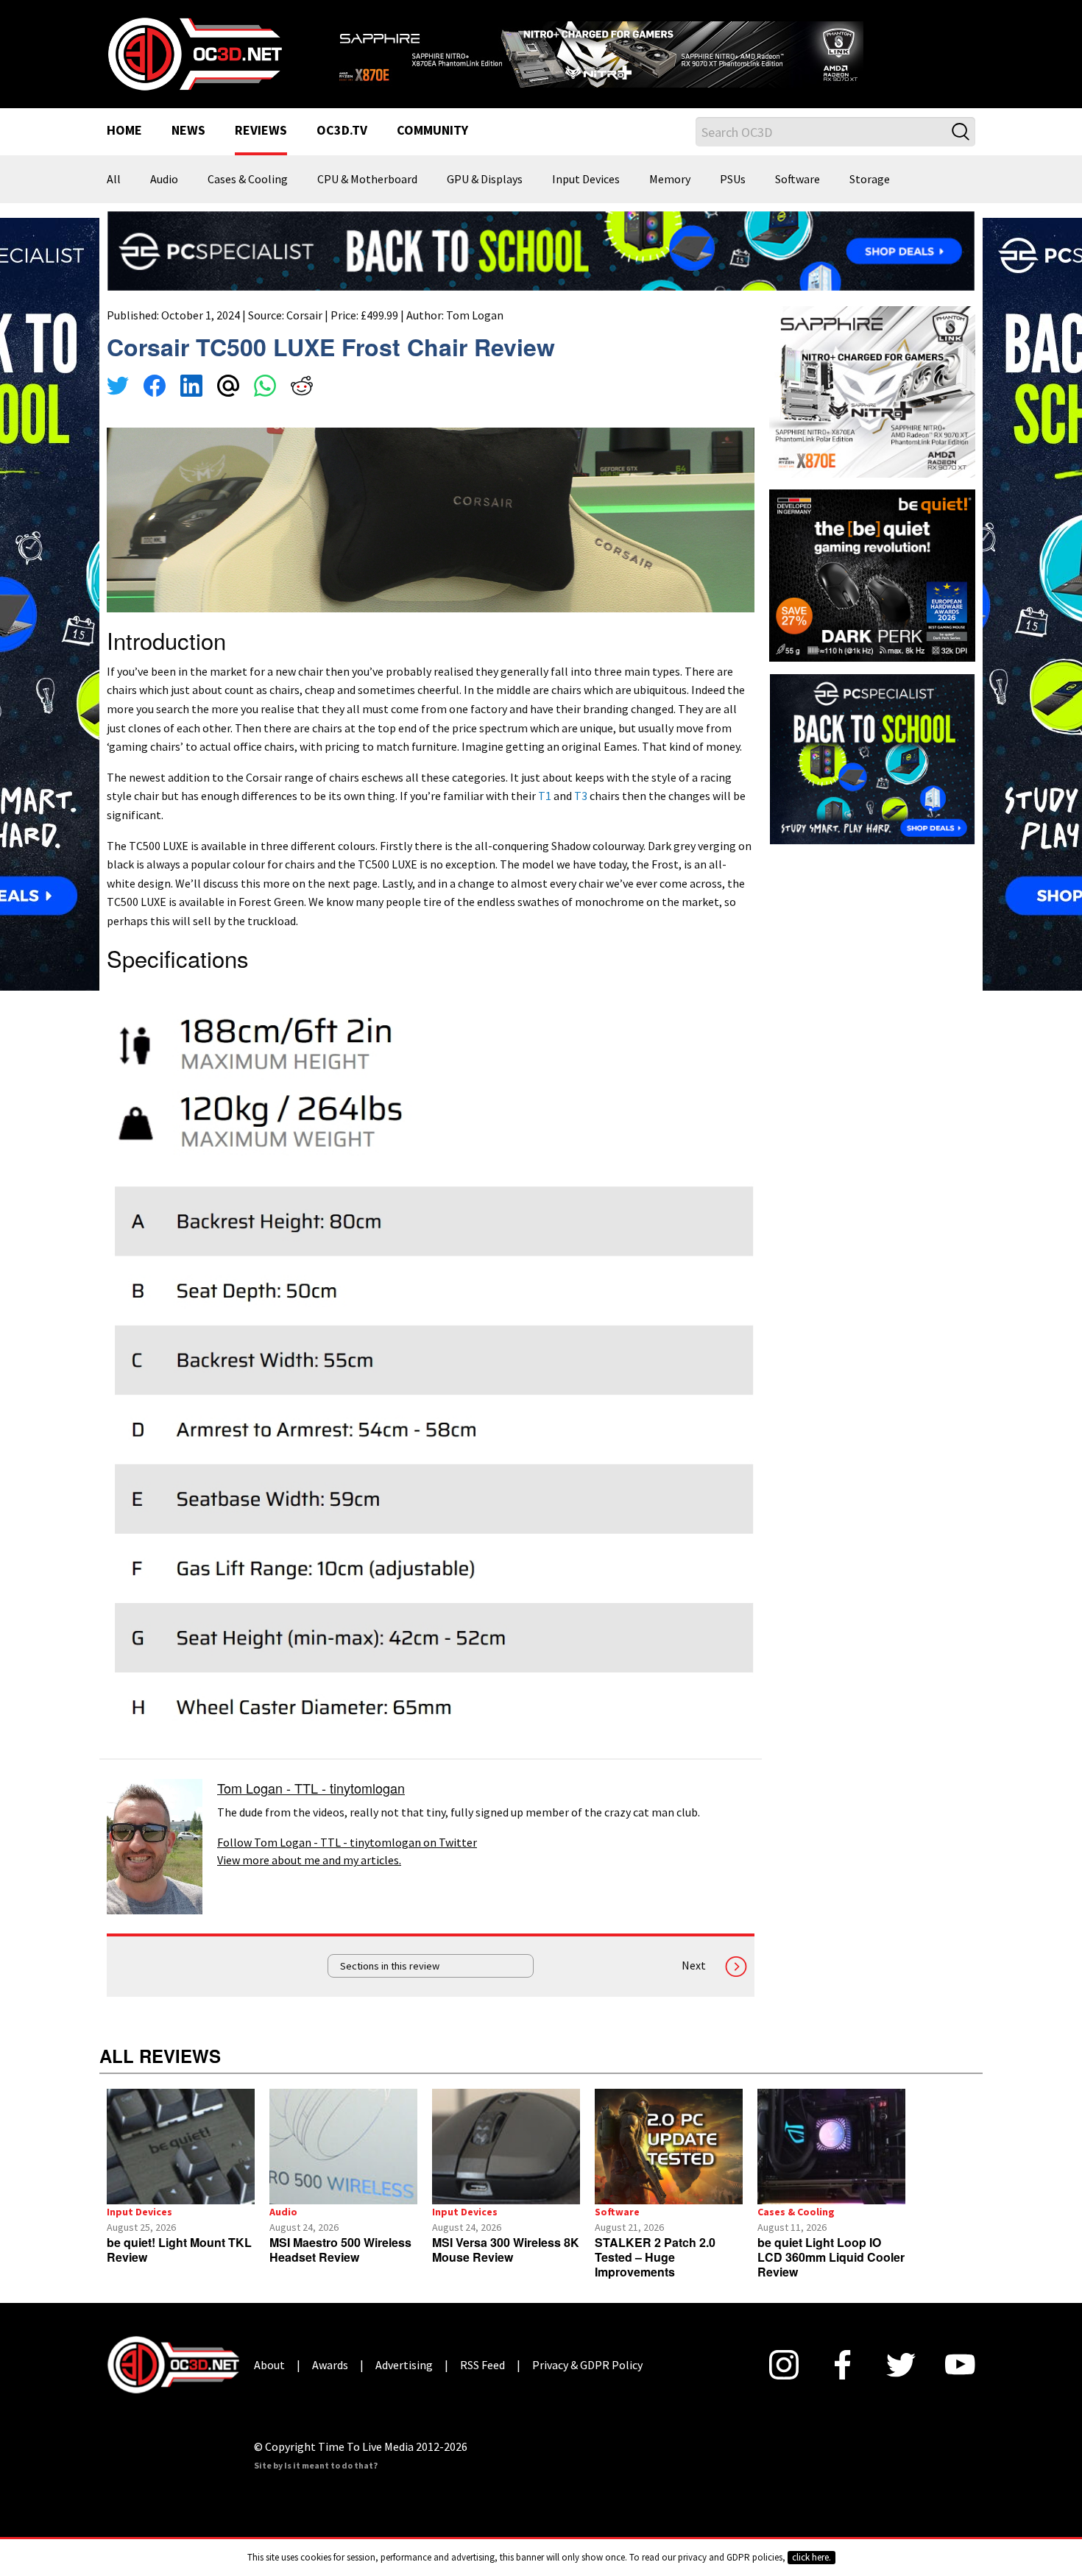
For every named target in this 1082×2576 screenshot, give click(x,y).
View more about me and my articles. (309, 1860)
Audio (164, 180)
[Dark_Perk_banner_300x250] (872, 574)
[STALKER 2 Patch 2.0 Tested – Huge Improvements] (669, 2147)
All (114, 180)
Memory (670, 180)
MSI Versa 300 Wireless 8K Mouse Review (506, 2250)
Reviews (261, 131)
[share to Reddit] (302, 388)
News (188, 131)
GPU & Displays (485, 180)
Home (124, 131)
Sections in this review (390, 1966)
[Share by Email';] (228, 388)
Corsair (304, 315)
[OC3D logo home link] (194, 53)
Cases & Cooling (248, 180)
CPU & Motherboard (367, 180)
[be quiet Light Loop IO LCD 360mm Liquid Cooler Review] (831, 2147)
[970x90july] (541, 250)
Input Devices (586, 180)
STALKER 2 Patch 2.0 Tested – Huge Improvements (655, 2257)
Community (432, 131)
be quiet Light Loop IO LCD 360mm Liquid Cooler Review (831, 2257)
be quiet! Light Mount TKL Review (179, 2250)
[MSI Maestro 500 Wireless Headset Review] (343, 2147)
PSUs (733, 180)
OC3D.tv (342, 131)
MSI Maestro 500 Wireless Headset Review (340, 2250)
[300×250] (872, 757)
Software (798, 180)
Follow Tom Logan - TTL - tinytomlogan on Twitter (347, 1842)
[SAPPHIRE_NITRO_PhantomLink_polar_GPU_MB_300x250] (872, 391)
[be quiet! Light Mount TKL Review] (181, 2147)
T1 (545, 796)
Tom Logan (475, 315)
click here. (811, 2557)
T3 (581, 796)
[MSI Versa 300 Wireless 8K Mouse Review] (506, 2147)
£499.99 (379, 315)
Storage (870, 180)
